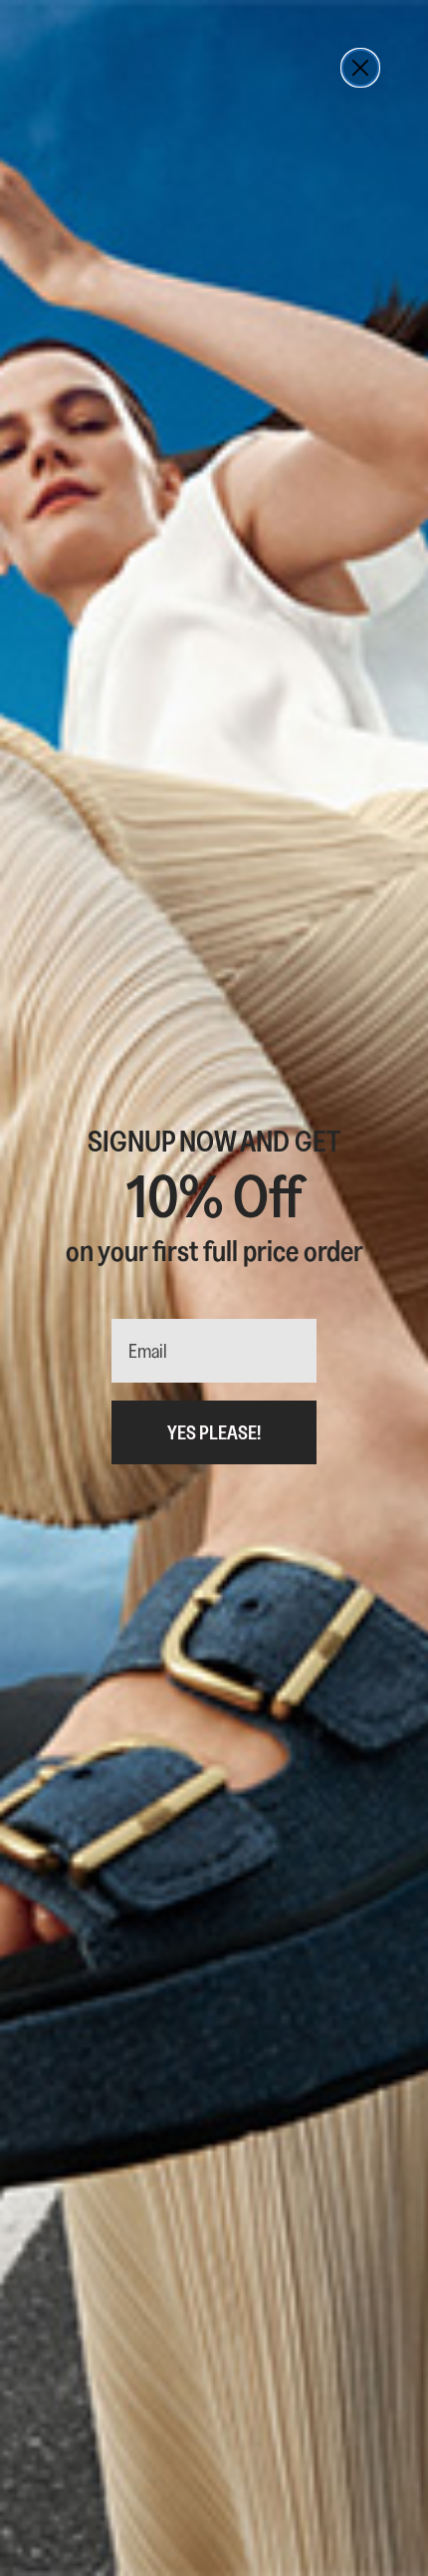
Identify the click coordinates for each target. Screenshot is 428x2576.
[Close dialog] (360, 68)
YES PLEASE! (214, 1432)
